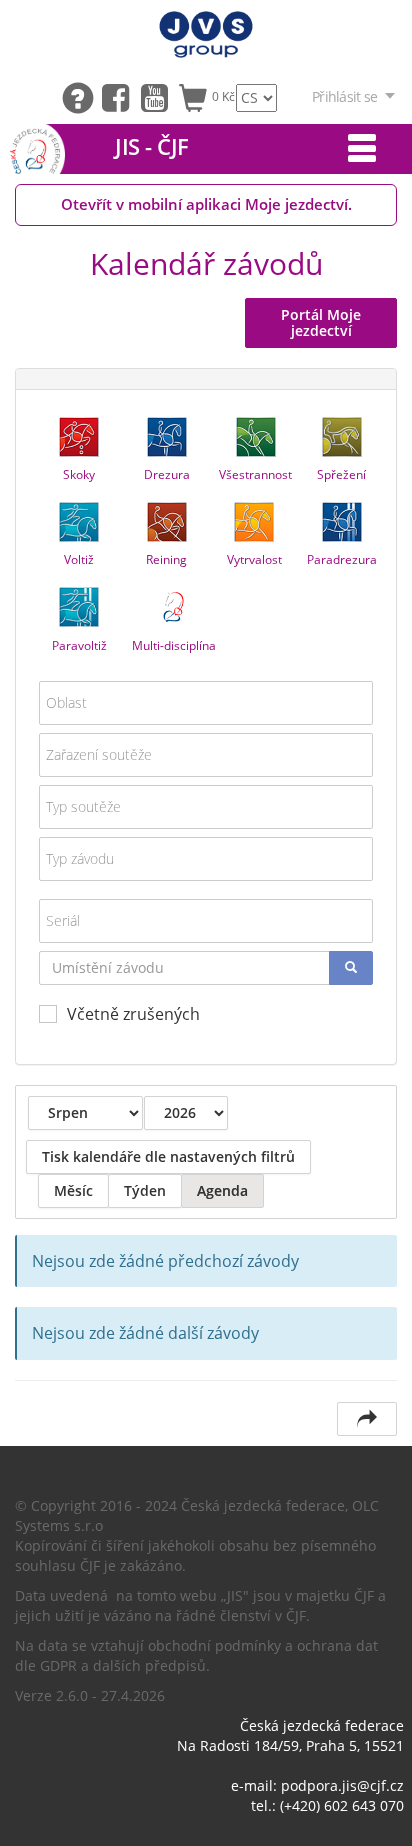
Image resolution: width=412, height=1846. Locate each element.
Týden (145, 1190)
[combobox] (206, 703)
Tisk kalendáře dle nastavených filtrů (168, 1156)
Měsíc (73, 1190)
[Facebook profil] (120, 96)
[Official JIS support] (81, 96)
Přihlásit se (344, 96)
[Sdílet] (367, 1419)
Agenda (222, 1190)
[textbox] (206, 703)
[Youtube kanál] (159, 96)
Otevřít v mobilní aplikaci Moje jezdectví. (206, 204)
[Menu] (361, 149)
